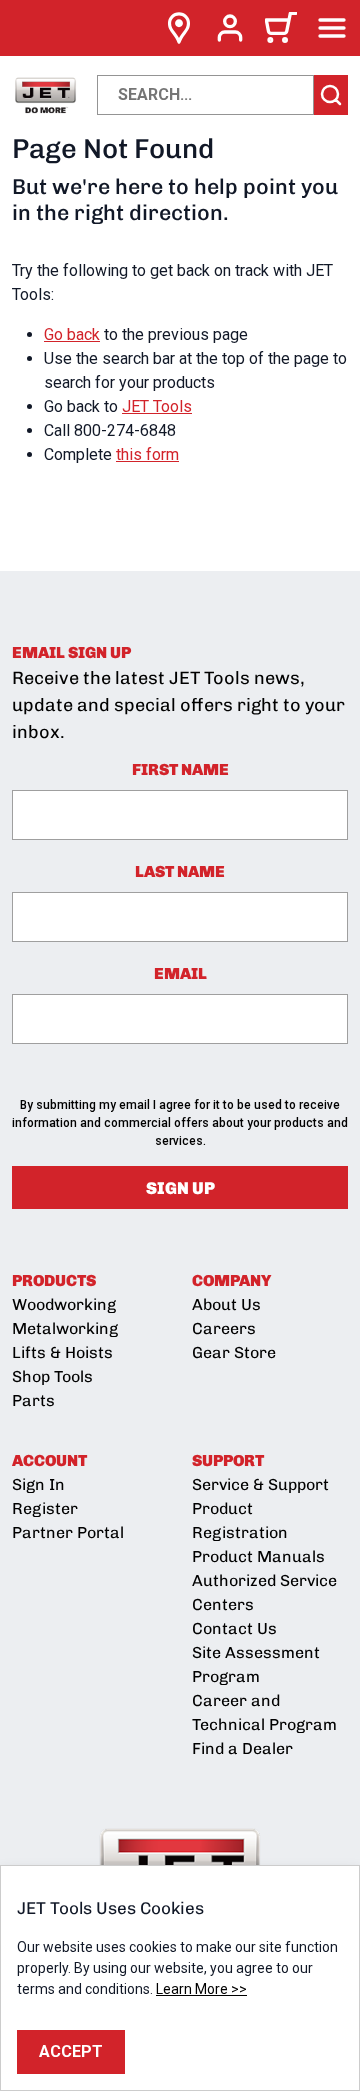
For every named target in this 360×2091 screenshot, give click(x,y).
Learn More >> (201, 1989)
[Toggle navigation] (332, 28)
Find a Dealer (242, 1748)
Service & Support (260, 1484)
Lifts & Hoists (62, 1352)
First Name (180, 769)
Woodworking (64, 1304)
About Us (226, 1304)
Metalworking (65, 1328)
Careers (224, 1328)
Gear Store (234, 1352)
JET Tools (157, 406)
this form (147, 454)
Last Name (180, 871)
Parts (33, 1400)
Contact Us (234, 1628)
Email (180, 973)
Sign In (38, 1484)
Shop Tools (52, 1376)
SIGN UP (180, 1188)
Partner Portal (68, 1532)
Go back (72, 334)
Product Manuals (258, 1556)
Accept (71, 2051)
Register (45, 1508)
